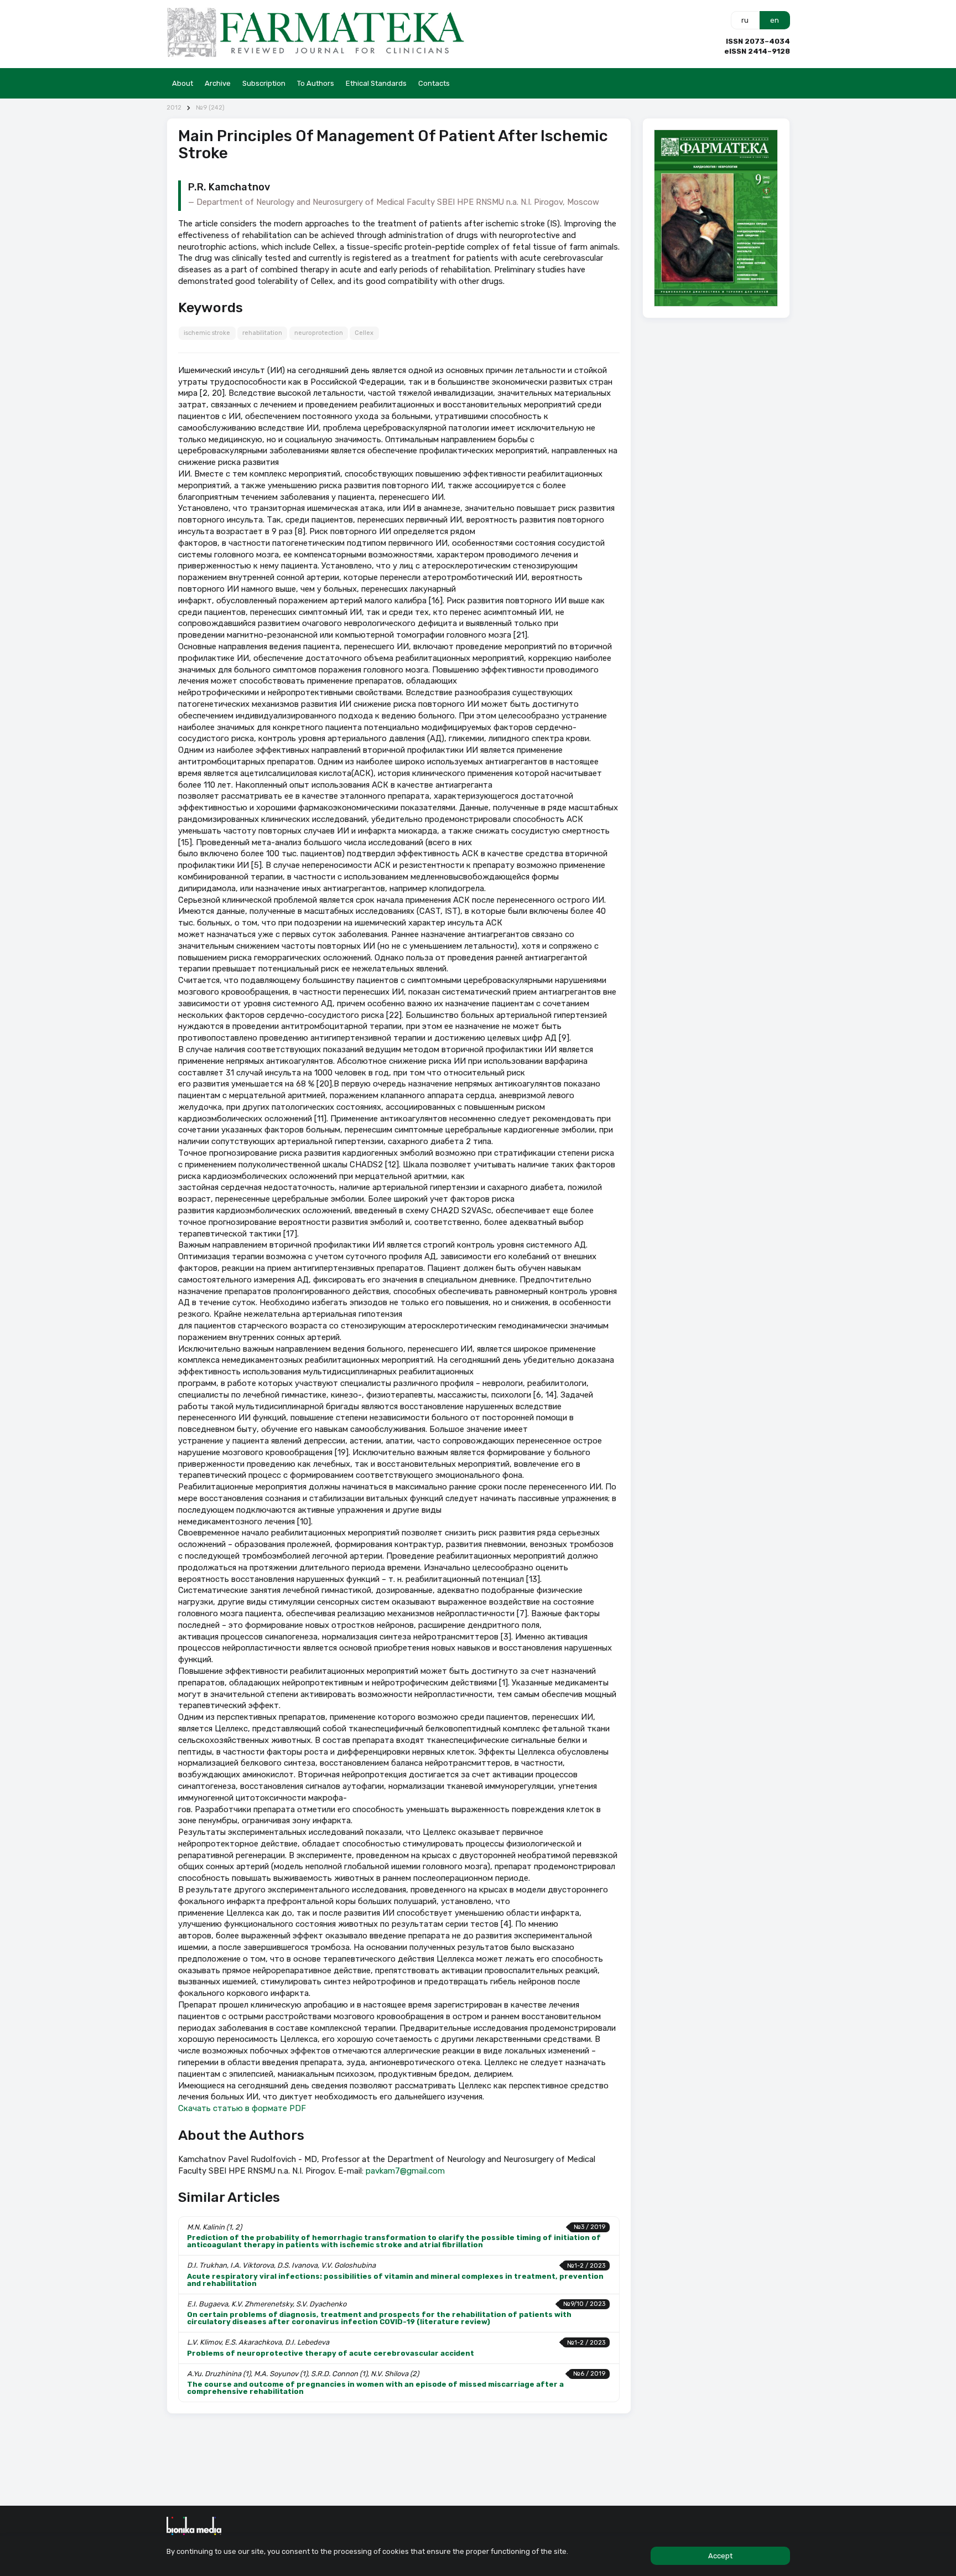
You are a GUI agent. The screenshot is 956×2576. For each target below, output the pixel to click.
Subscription (264, 83)
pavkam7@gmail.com (405, 2171)
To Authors (316, 83)
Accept (720, 2556)
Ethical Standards (376, 83)
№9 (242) (210, 108)
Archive (218, 83)
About (183, 83)
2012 (174, 108)
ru (745, 20)
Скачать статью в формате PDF (242, 2108)
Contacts (434, 83)
